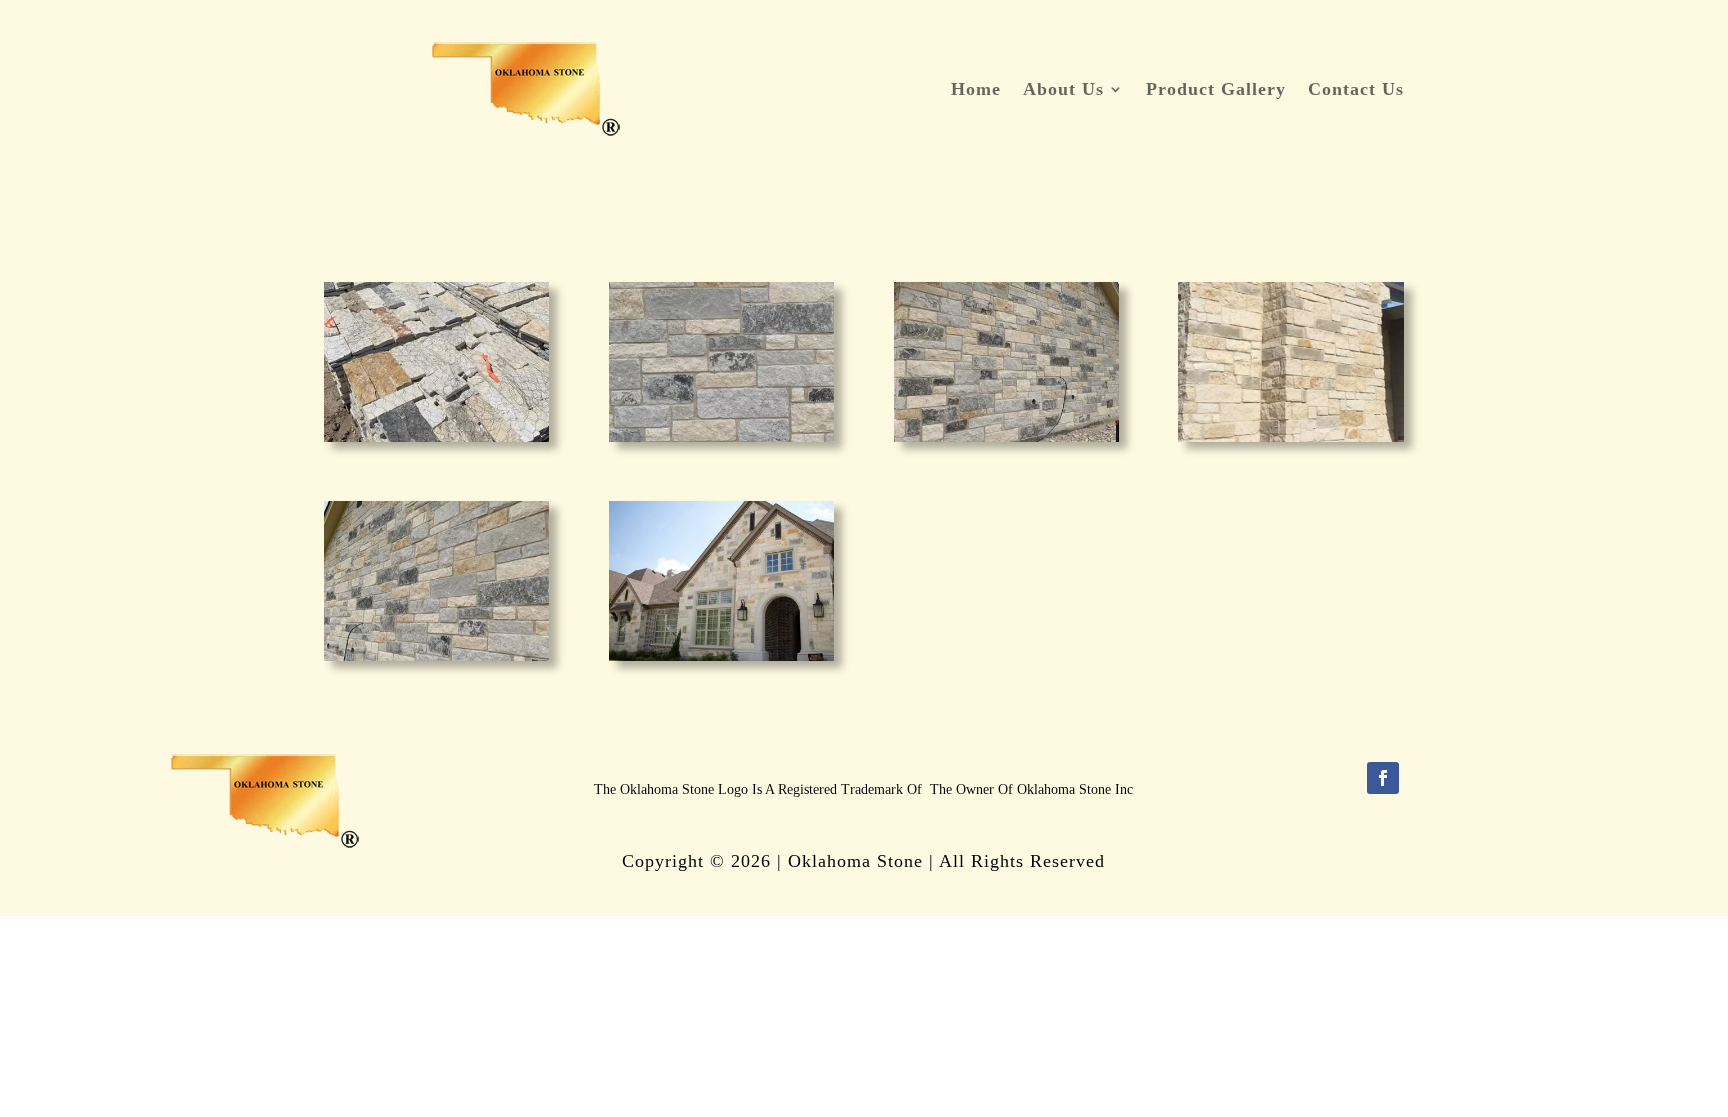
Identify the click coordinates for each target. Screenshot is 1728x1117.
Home (976, 90)
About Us (1063, 90)
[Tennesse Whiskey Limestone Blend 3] (1006, 437)
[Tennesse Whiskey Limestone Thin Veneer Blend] (436, 437)
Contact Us (1356, 90)
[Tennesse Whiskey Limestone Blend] (721, 656)
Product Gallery (1216, 90)
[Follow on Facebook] (1383, 778)
